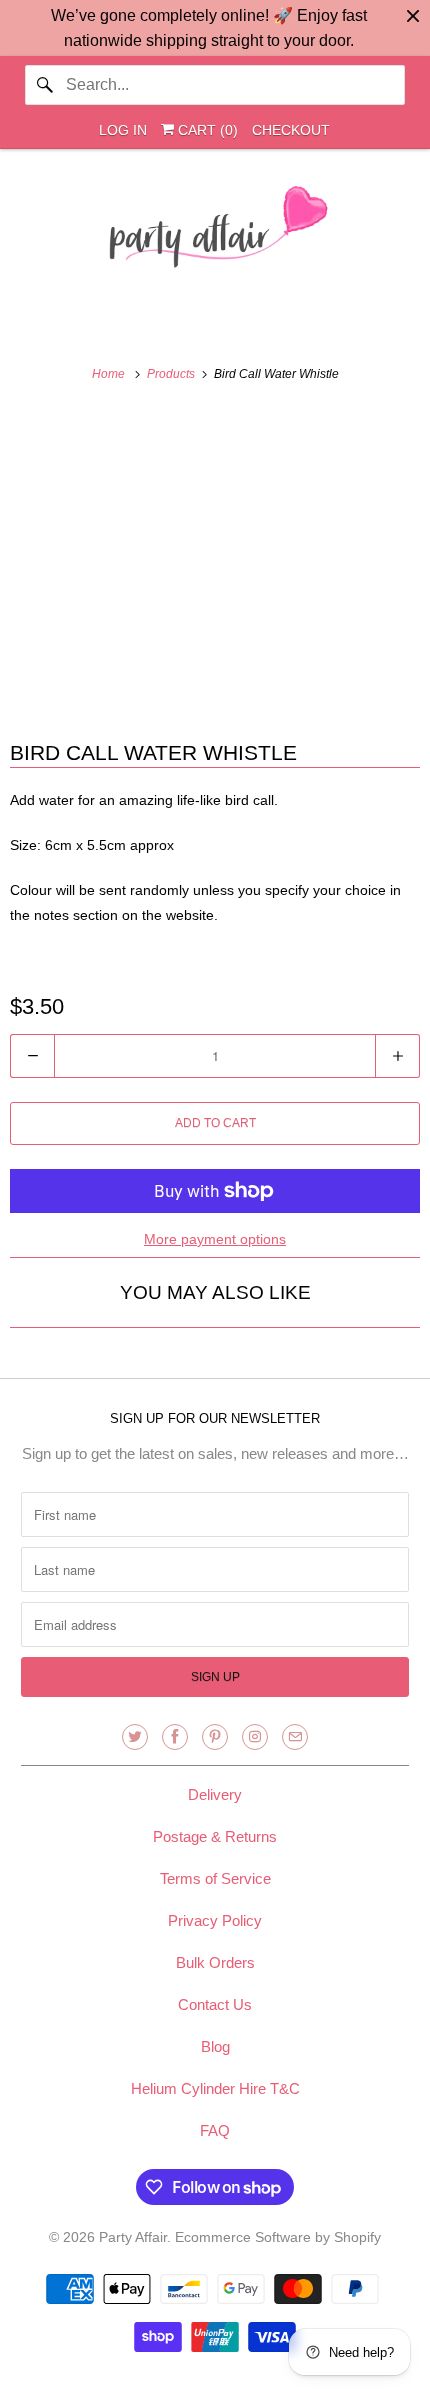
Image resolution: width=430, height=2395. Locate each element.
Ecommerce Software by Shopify (278, 2237)
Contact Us (215, 2004)
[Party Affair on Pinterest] (215, 1737)
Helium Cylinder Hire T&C (215, 2088)
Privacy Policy (215, 1920)
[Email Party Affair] (295, 1737)
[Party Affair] (215, 232)
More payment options (215, 1239)
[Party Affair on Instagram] (255, 1737)
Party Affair (133, 2237)
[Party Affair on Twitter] (135, 1737)
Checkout (291, 130)
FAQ (215, 2130)
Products (172, 374)
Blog (215, 2046)
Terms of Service (215, 1878)
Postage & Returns (215, 1836)
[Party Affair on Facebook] (175, 1737)
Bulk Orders (215, 1962)
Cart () (206, 130)
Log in (123, 130)
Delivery (215, 1794)
